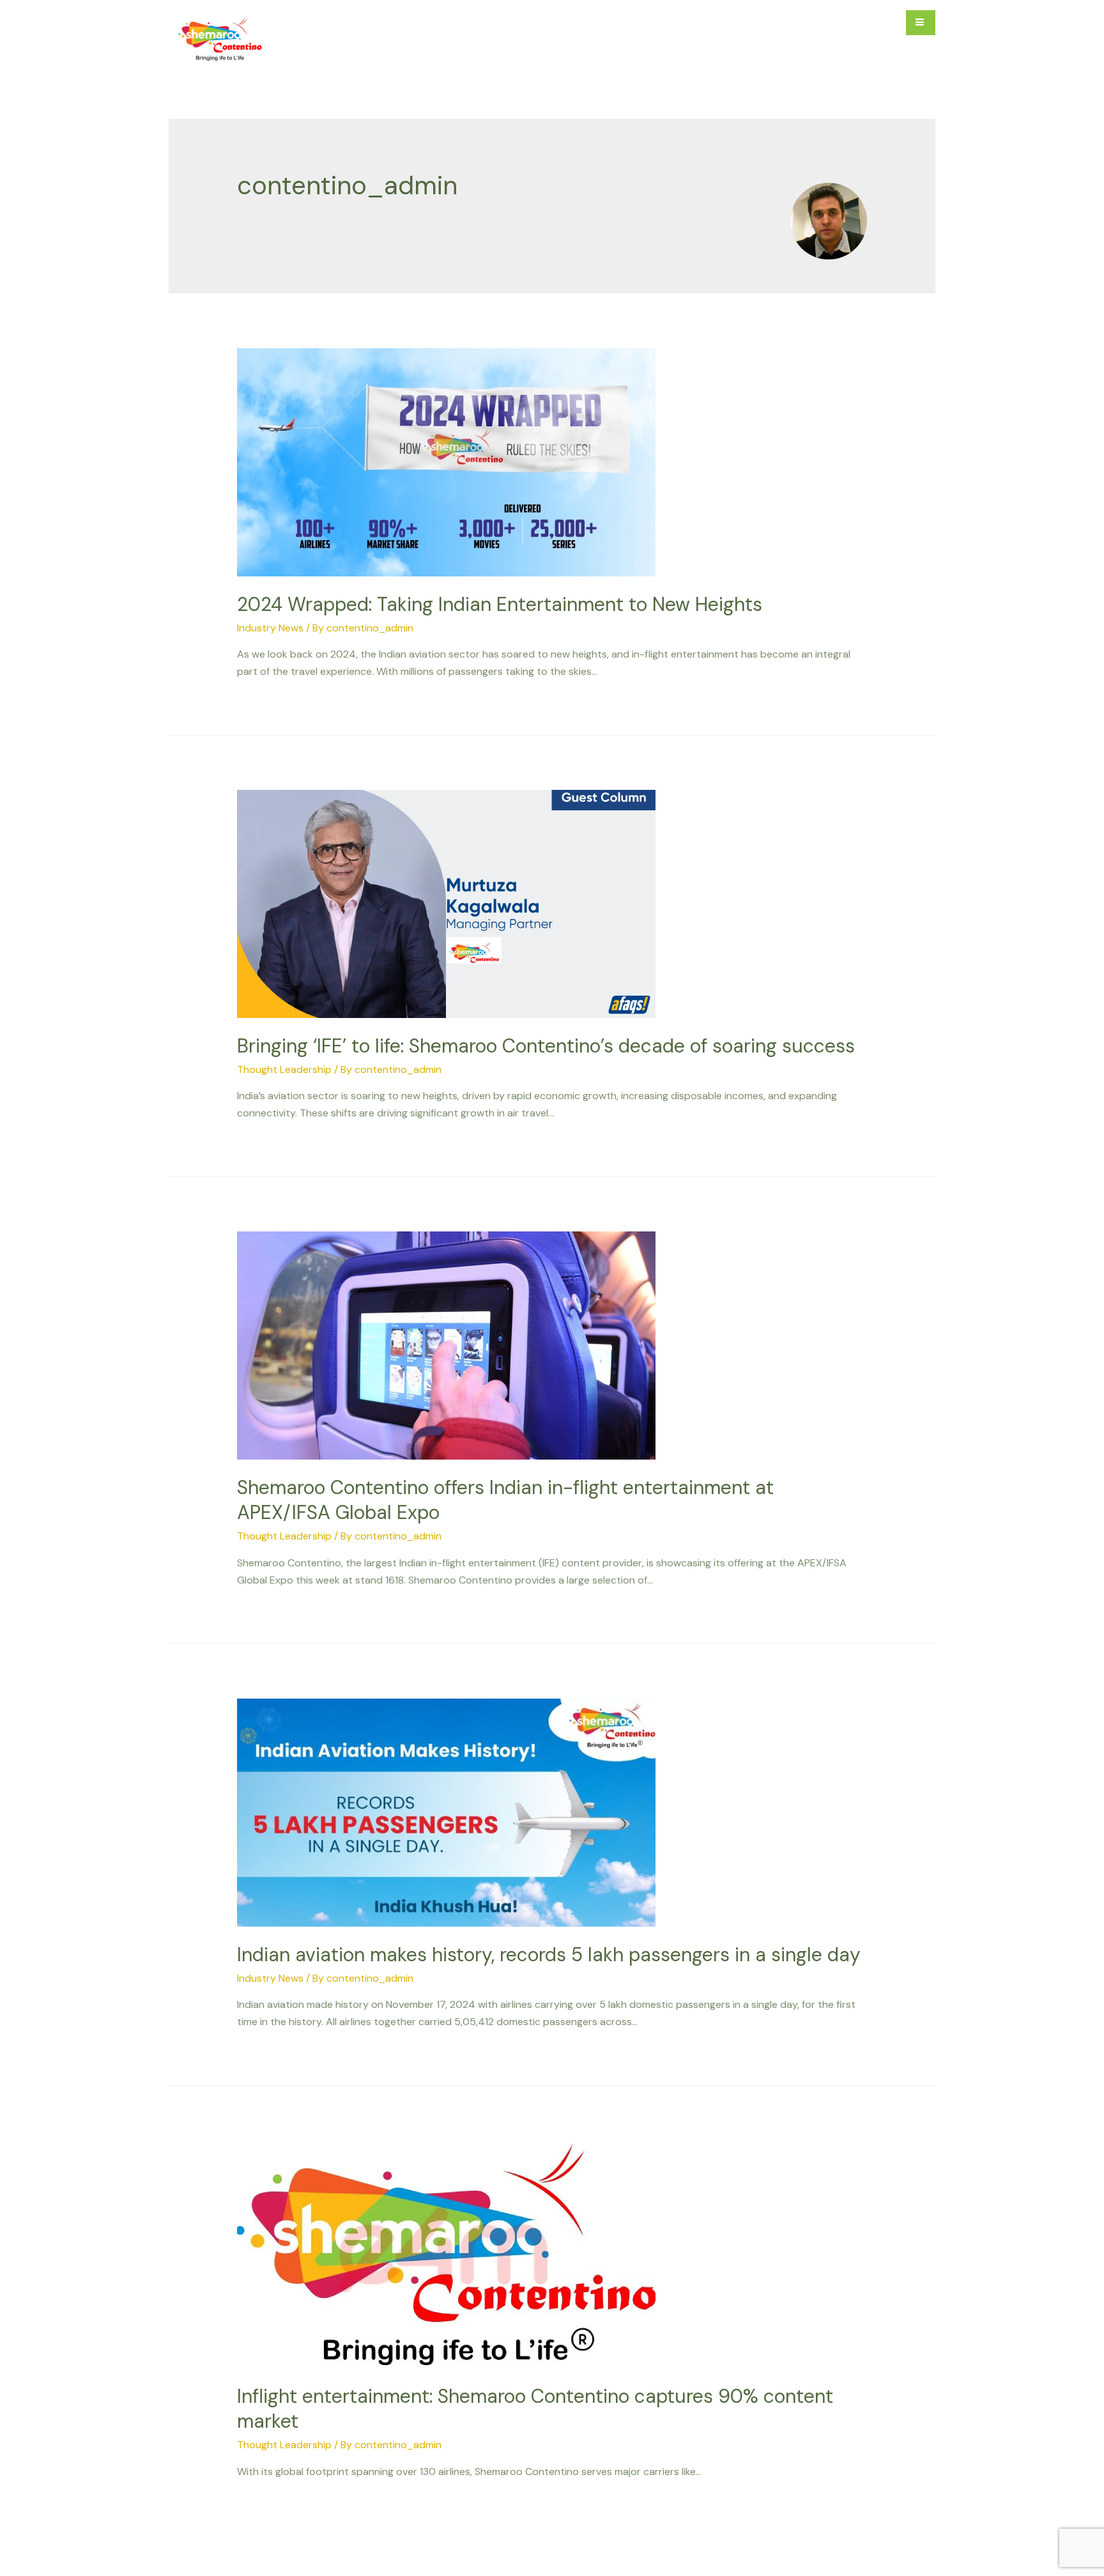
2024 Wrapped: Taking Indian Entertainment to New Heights (500, 604)
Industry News (270, 628)
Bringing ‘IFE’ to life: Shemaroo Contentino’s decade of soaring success (546, 1046)
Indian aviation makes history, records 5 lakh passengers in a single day (549, 1955)
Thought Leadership (284, 1069)
